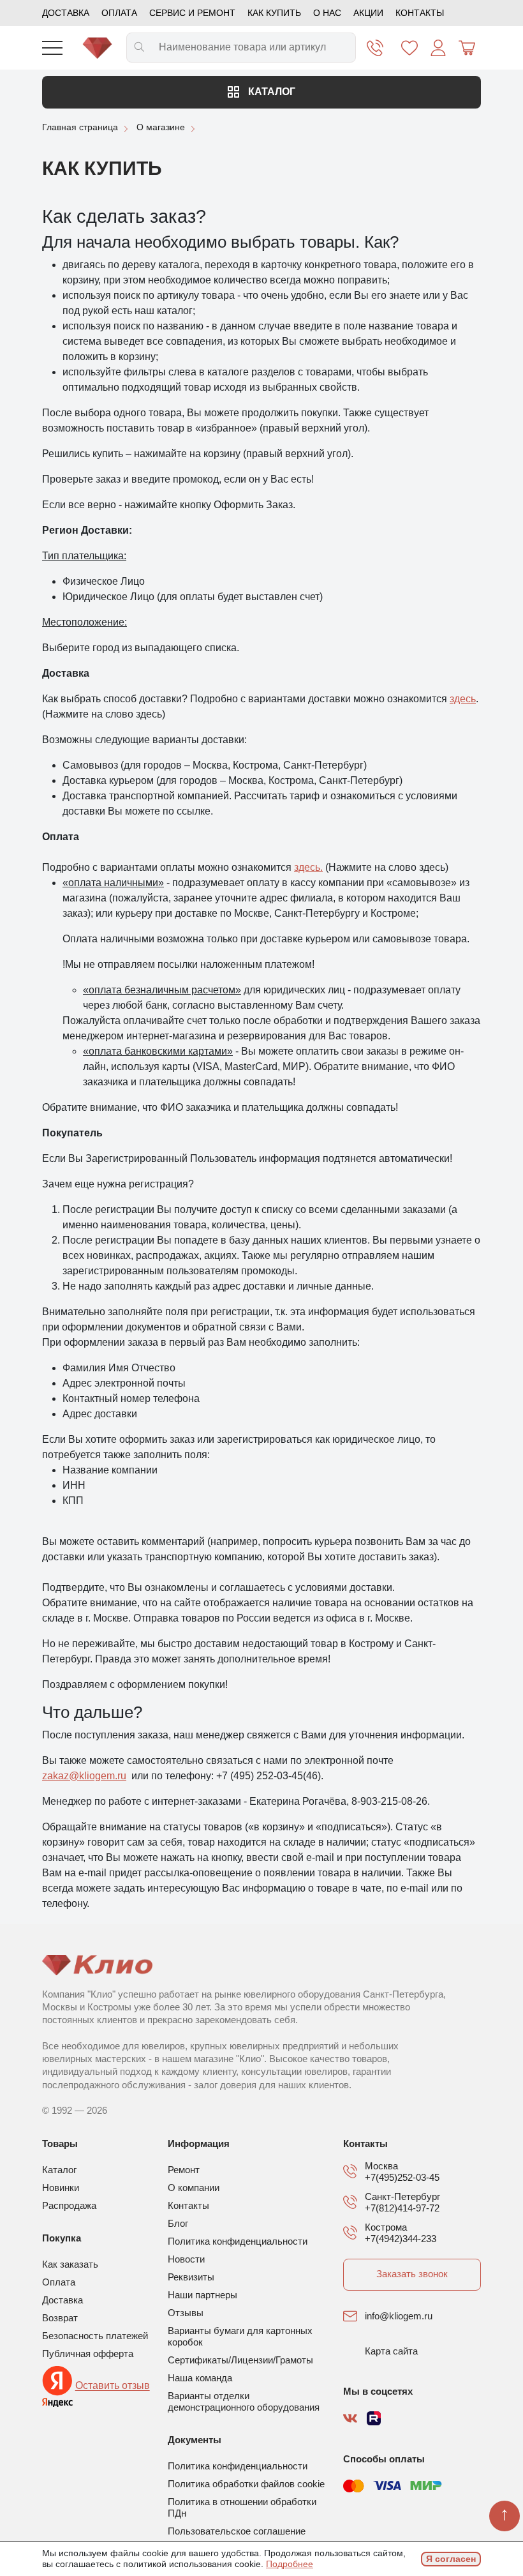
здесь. (308, 867)
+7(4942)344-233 (401, 2239)
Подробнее (290, 2564)
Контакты (420, 13)
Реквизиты (191, 2277)
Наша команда (200, 2378)
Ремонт (184, 2170)
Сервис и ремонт (192, 13)
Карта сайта (391, 2351)
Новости (186, 2259)
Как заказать (70, 2264)
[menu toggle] (52, 48)
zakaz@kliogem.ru (84, 1776)
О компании (194, 2188)
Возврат (60, 2318)
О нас (327, 13)
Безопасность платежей (95, 2336)
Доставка (66, 13)
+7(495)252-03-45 (402, 2177)
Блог (178, 2223)
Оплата (119, 13)
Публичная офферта (88, 2354)
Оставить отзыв (113, 2386)
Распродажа (69, 2205)
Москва (381, 2166)
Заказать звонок (412, 2274)
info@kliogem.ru (399, 2316)
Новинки (61, 2188)
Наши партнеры (203, 2295)
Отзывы (186, 2313)
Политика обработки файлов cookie (246, 2484)
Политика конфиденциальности (238, 2241)
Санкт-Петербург (402, 2196)
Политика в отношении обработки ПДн (242, 2507)
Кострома (386, 2227)
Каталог (270, 92)
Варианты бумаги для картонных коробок (240, 2336)
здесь (463, 699)
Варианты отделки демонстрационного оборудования (244, 2401)
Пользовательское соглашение (237, 2531)
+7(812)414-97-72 (402, 2208)
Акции (368, 13)
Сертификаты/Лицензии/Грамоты (240, 2360)
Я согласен (451, 2559)
